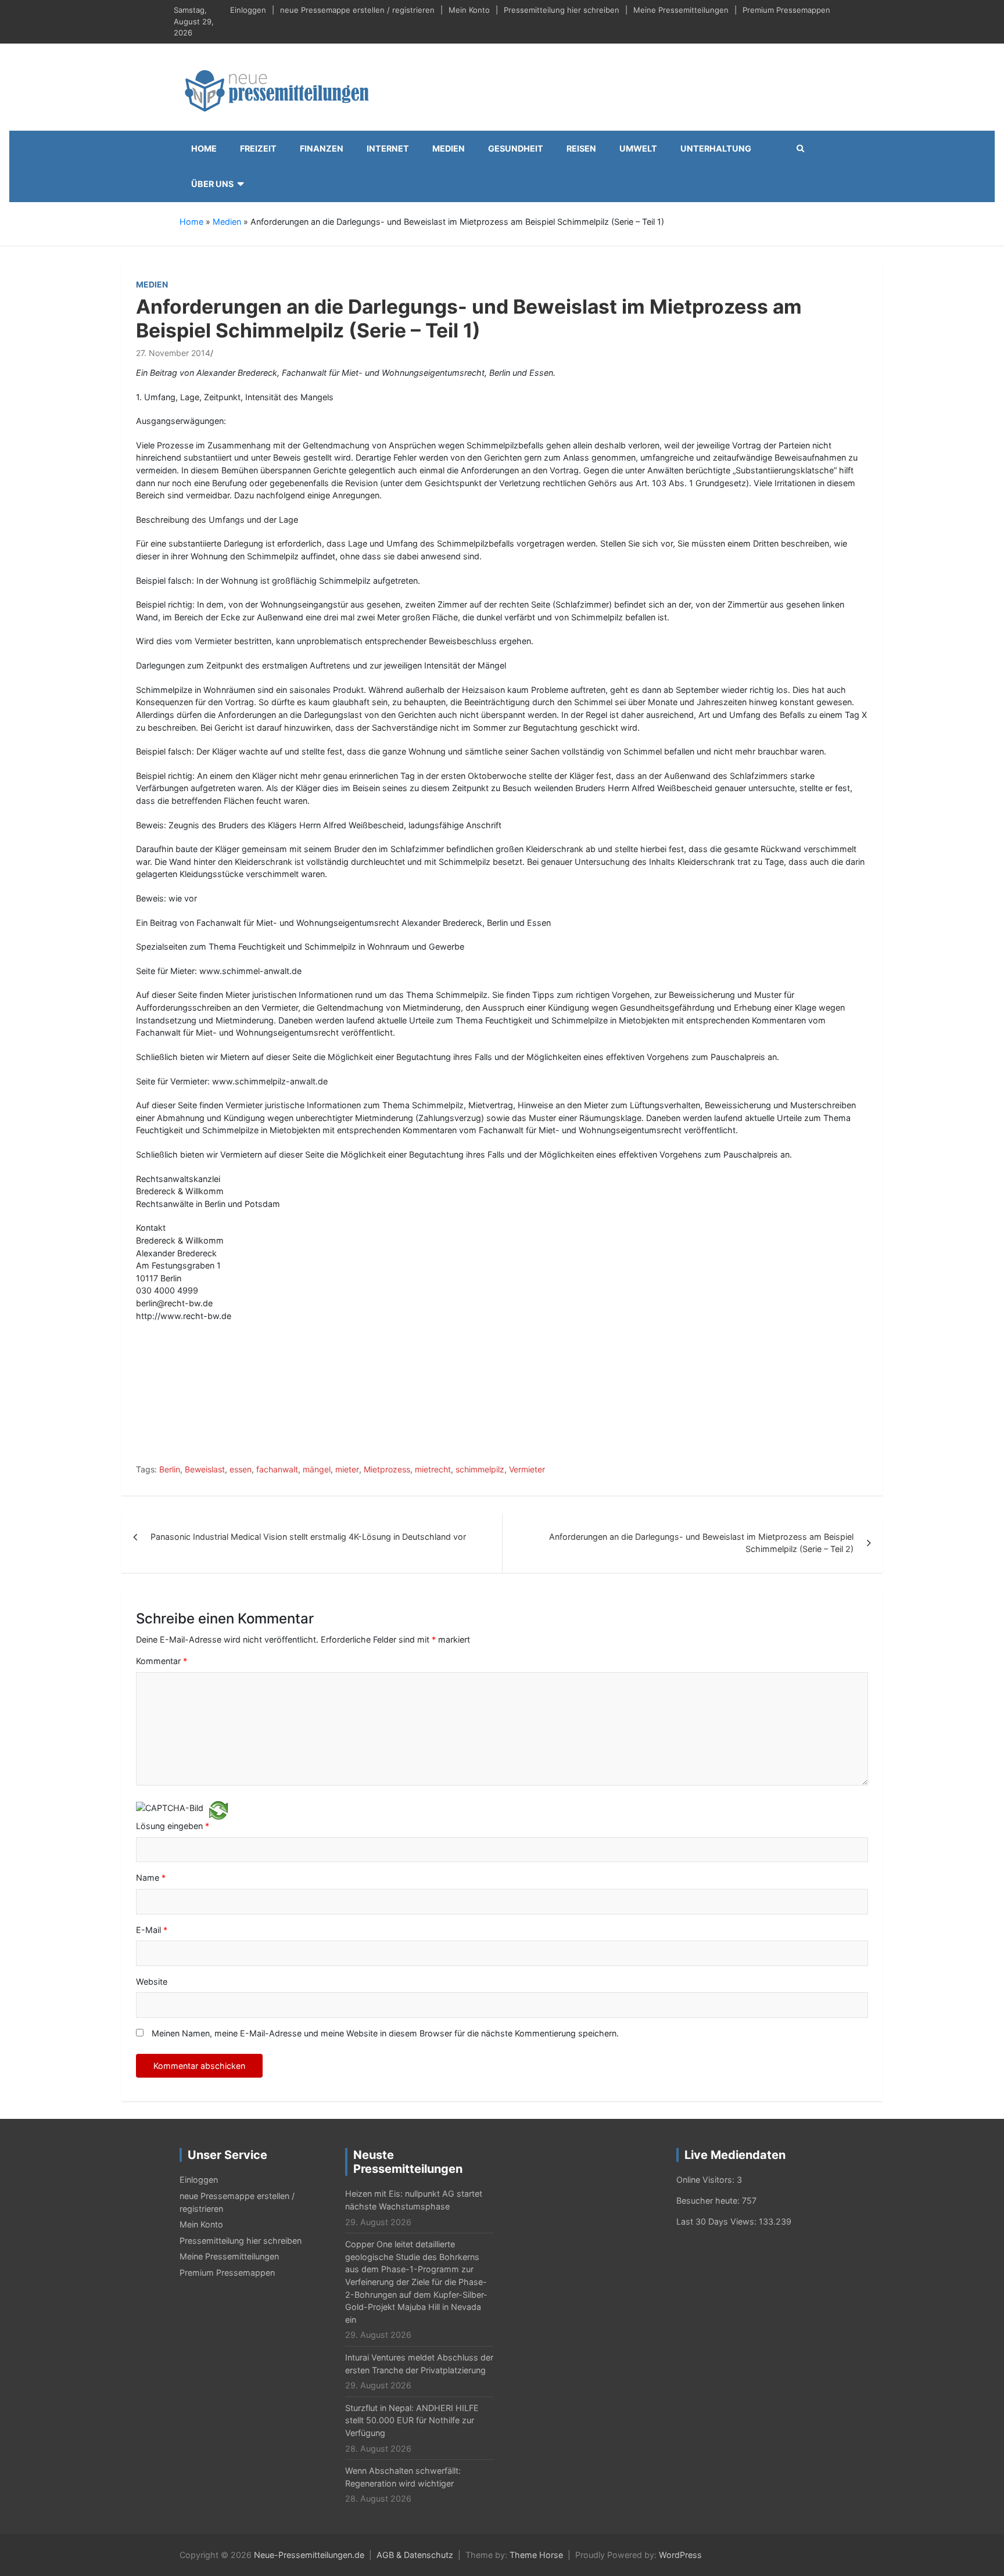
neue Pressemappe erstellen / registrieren (357, 10)
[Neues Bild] (218, 1810)
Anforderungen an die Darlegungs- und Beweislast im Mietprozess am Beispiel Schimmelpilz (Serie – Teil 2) (701, 1543)
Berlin (170, 1469)
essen (241, 1469)
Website (152, 1982)
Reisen (581, 148)
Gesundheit (516, 148)
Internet (388, 148)
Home (204, 148)
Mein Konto (469, 10)
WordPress (680, 2555)
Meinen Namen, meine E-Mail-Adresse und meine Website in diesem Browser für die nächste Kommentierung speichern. (385, 2033)
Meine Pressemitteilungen (681, 10)
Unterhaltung (716, 148)
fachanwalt (277, 1469)
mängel (317, 1469)
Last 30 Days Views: (718, 2221)
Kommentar (162, 1661)
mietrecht (433, 1469)
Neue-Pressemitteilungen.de (309, 2555)
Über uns (212, 184)
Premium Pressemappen (786, 10)
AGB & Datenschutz (415, 2555)
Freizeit (258, 148)
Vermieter (527, 1469)
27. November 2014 (173, 353)
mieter (347, 1469)
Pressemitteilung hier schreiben (562, 10)
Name (151, 1878)
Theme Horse (536, 2555)
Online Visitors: (707, 2180)
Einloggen (248, 10)
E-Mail (152, 1930)
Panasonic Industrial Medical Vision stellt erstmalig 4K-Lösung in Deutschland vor (308, 1537)
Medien (449, 148)
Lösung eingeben (173, 1826)
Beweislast (205, 1469)
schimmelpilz (480, 1469)
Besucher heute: (709, 2200)
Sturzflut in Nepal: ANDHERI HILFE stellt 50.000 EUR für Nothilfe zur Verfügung (412, 2420)
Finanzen (322, 148)
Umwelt (638, 148)
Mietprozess (387, 1469)
